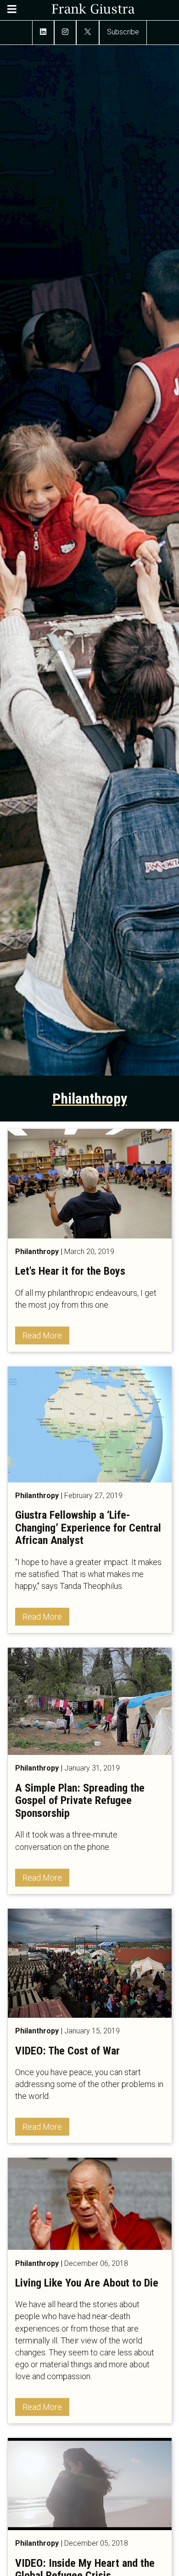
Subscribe (123, 32)
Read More (42, 1335)
